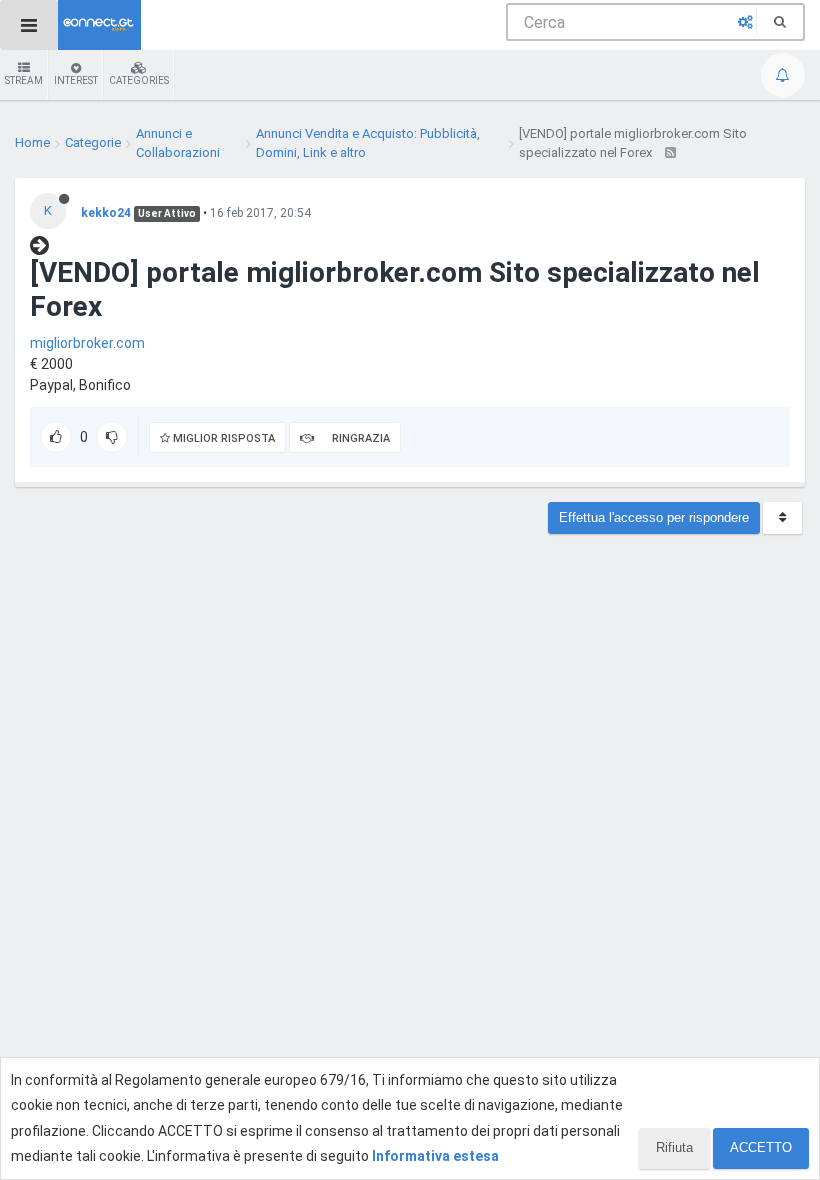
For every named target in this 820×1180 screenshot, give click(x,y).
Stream (24, 80)
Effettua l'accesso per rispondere (654, 517)
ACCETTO (761, 1147)
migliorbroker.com (87, 343)
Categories (139, 80)
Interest (76, 80)
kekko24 (106, 213)
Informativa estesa (435, 1156)
